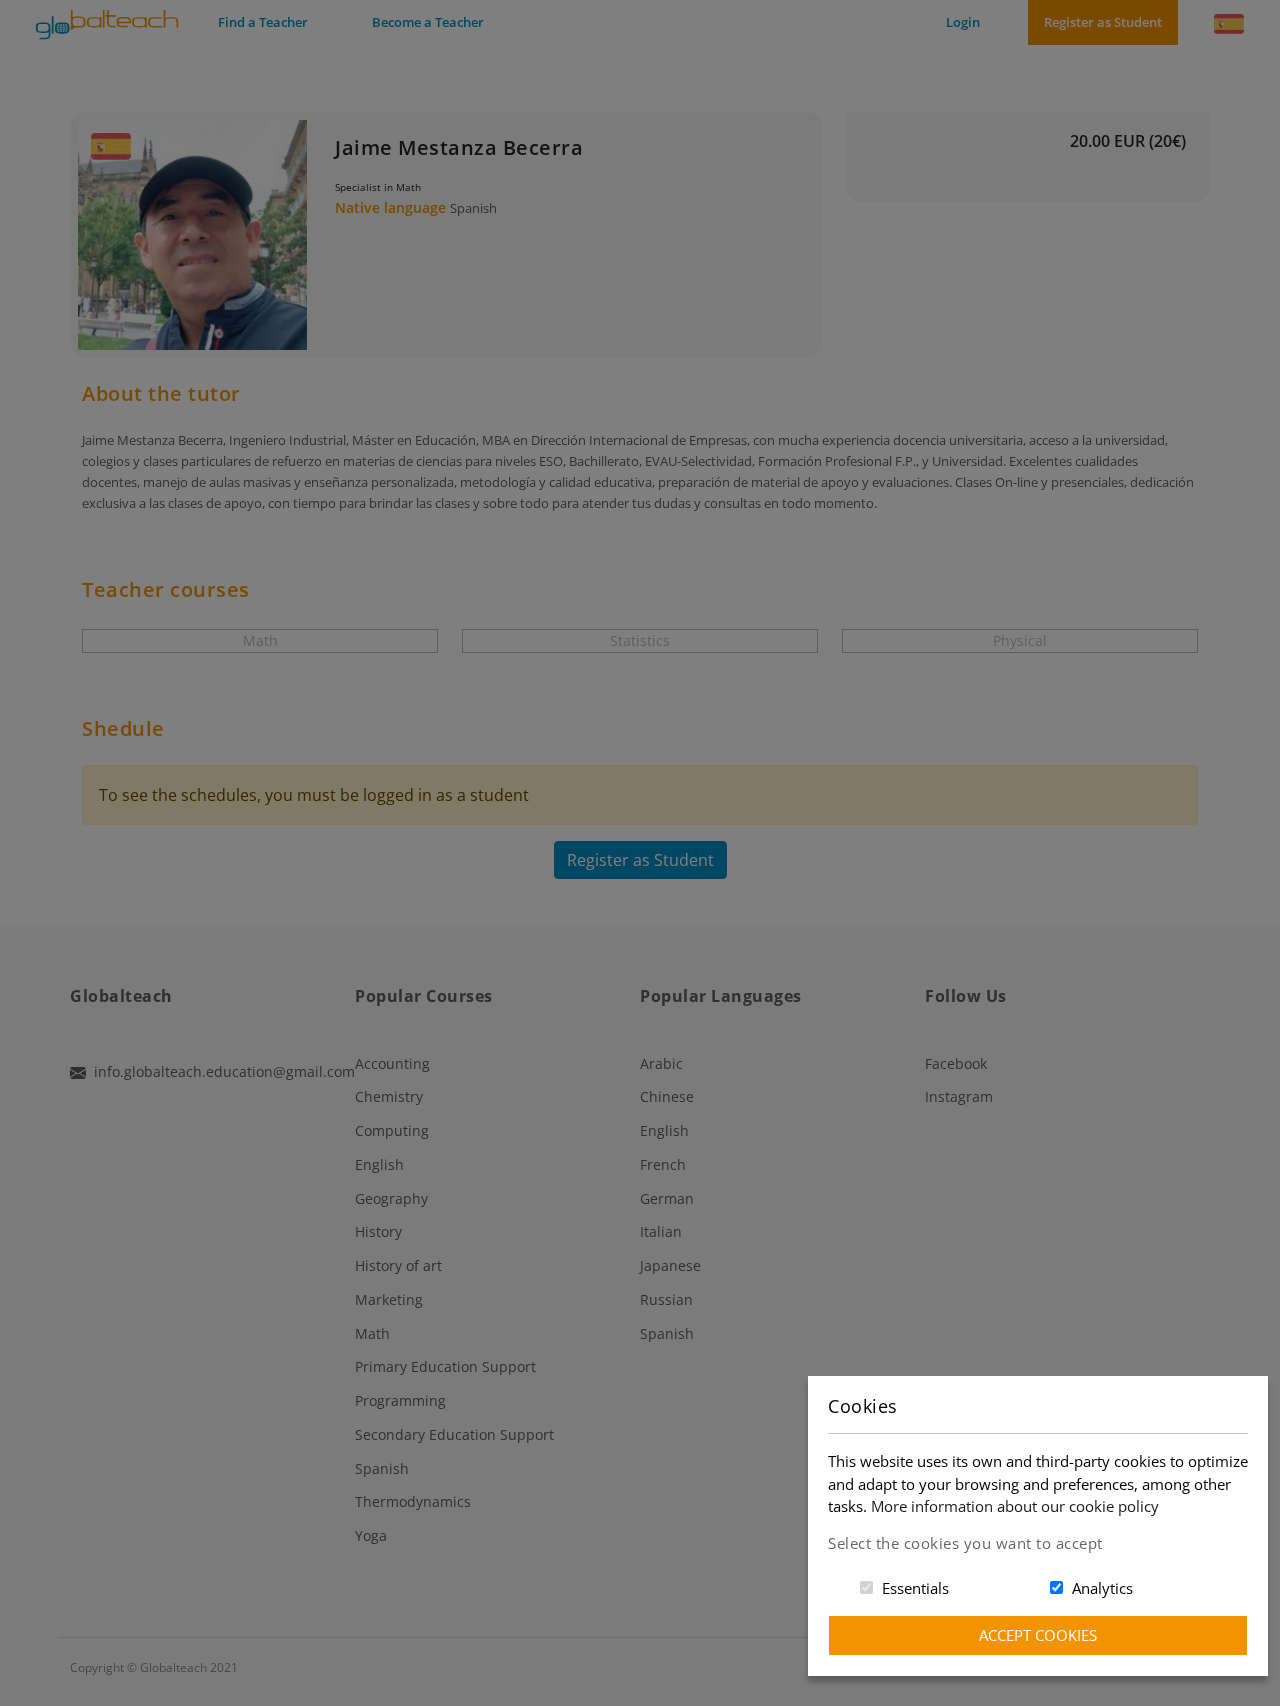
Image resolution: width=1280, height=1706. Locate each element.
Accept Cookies (1038, 1635)
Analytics (1102, 1588)
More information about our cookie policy (1015, 1506)
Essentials (915, 1588)
